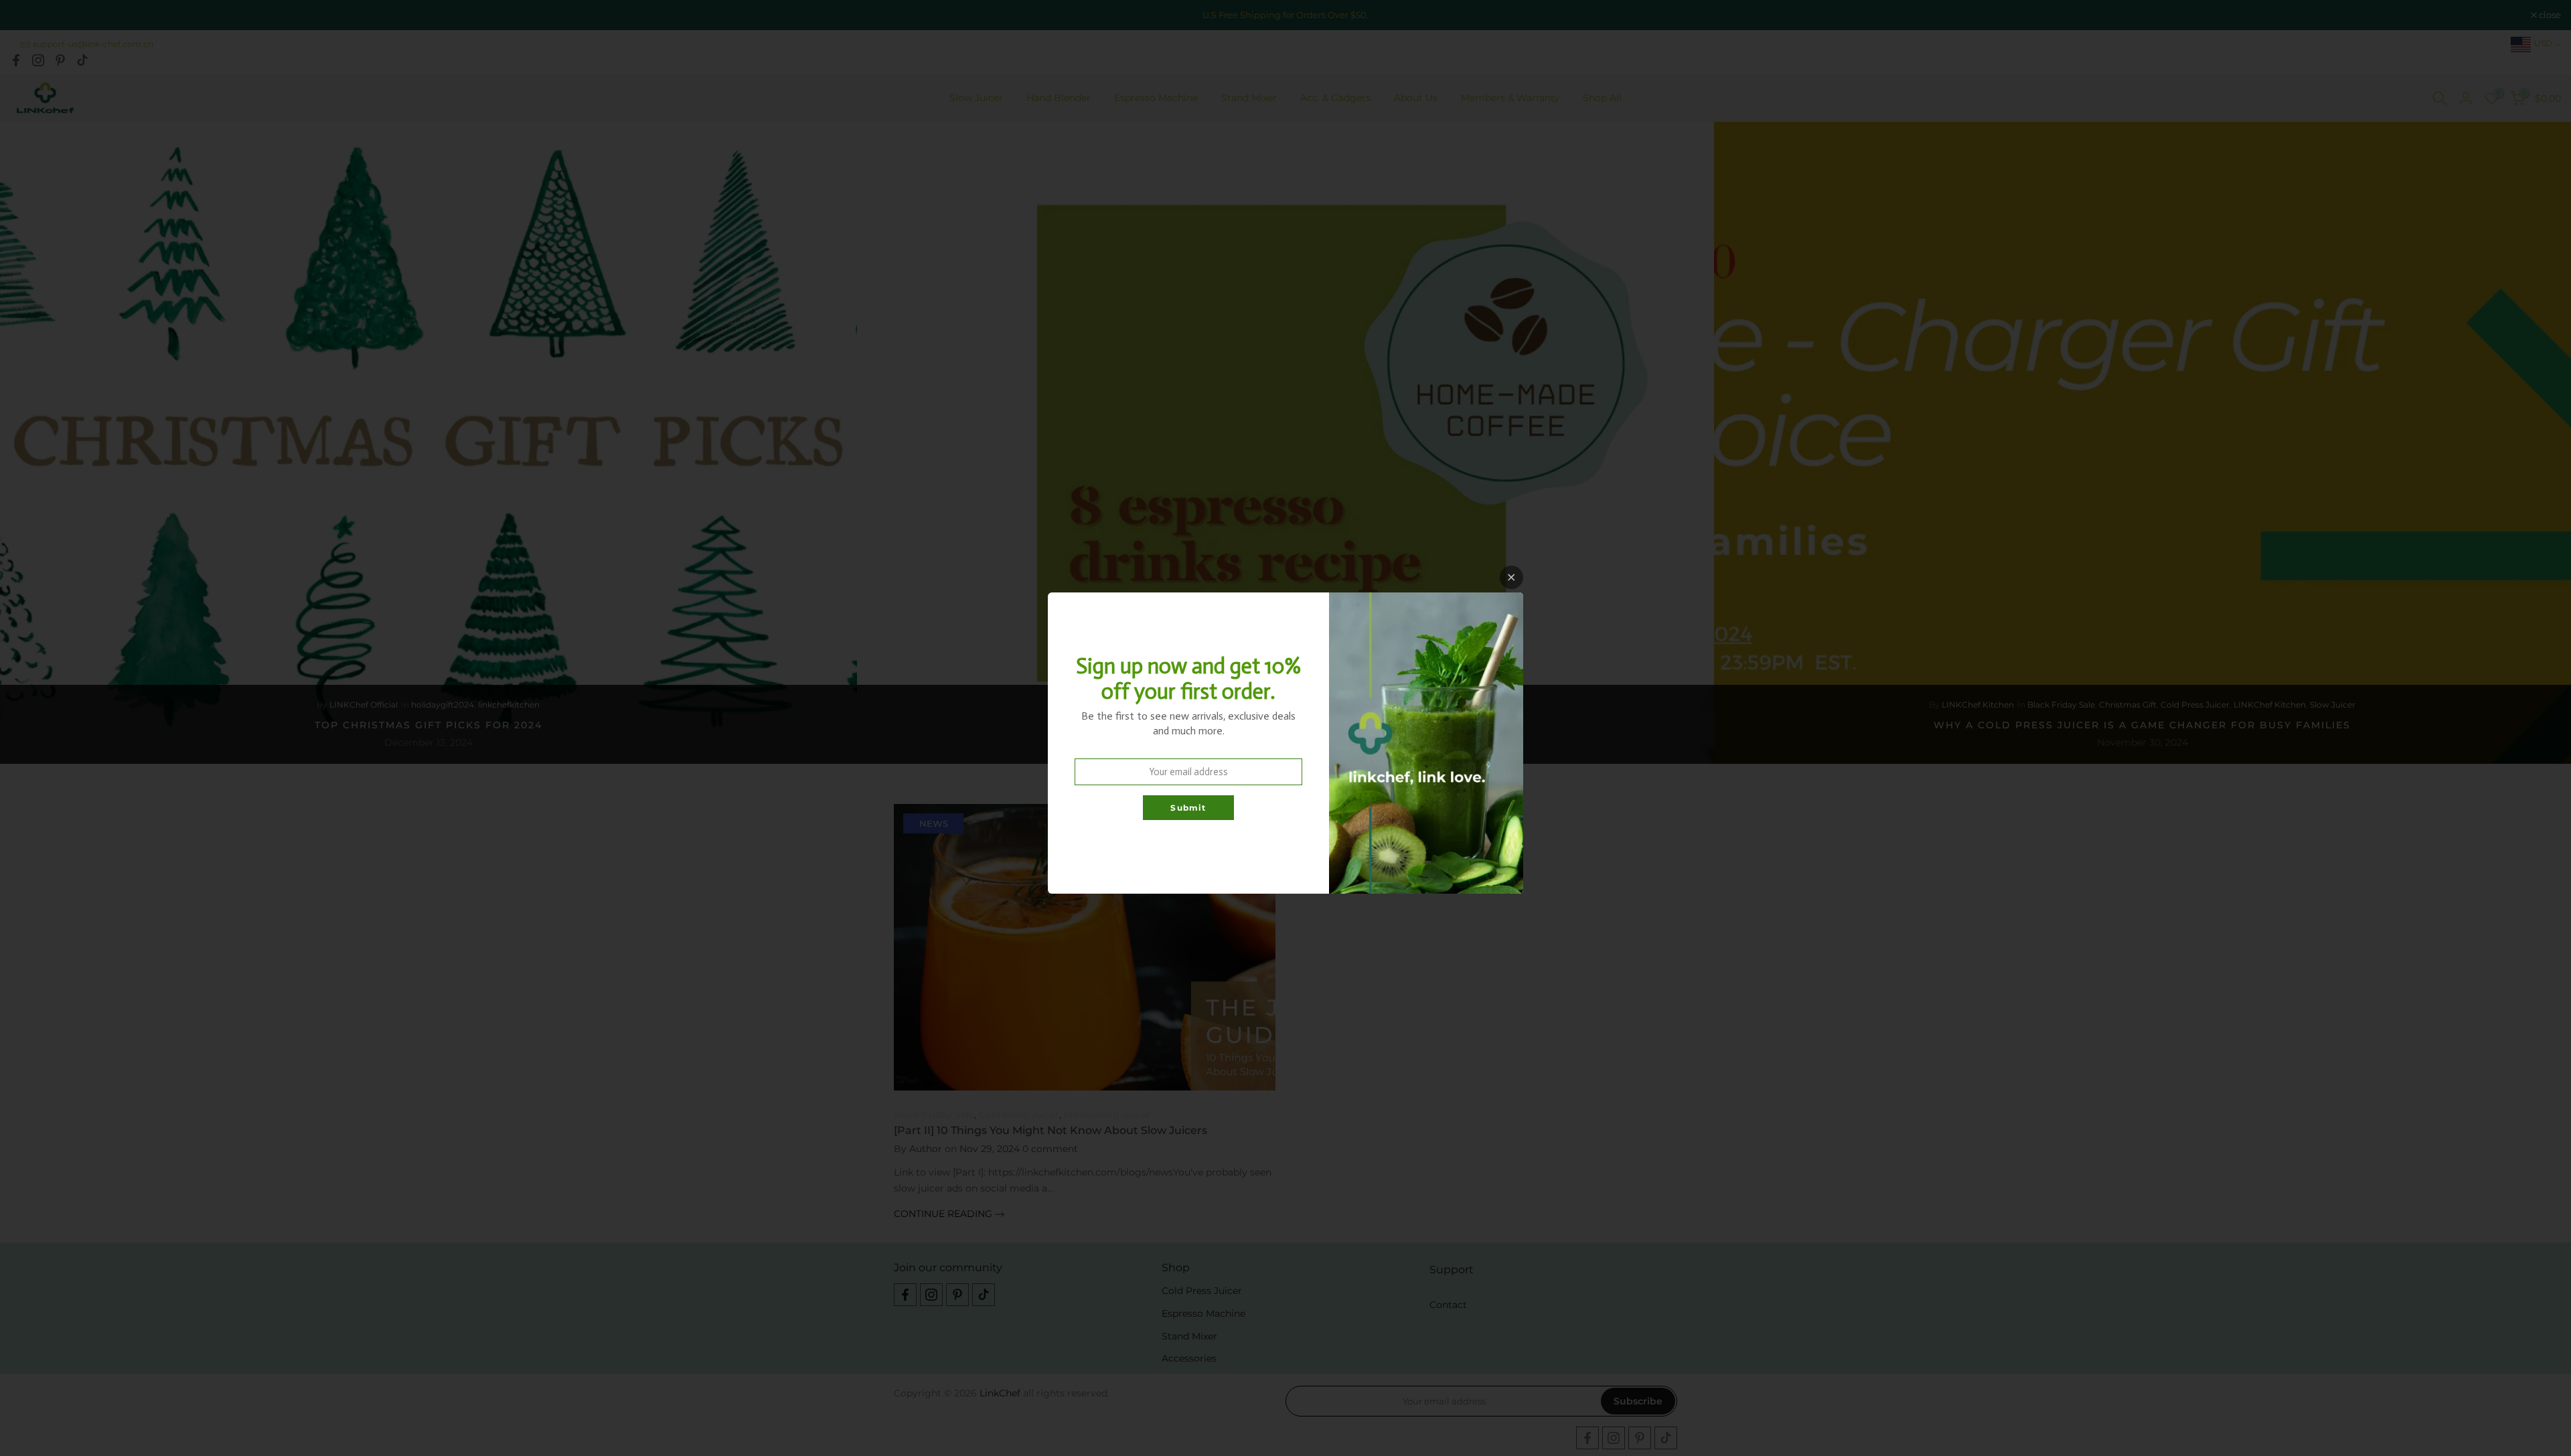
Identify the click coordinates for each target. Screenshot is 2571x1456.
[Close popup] (1511, 577)
